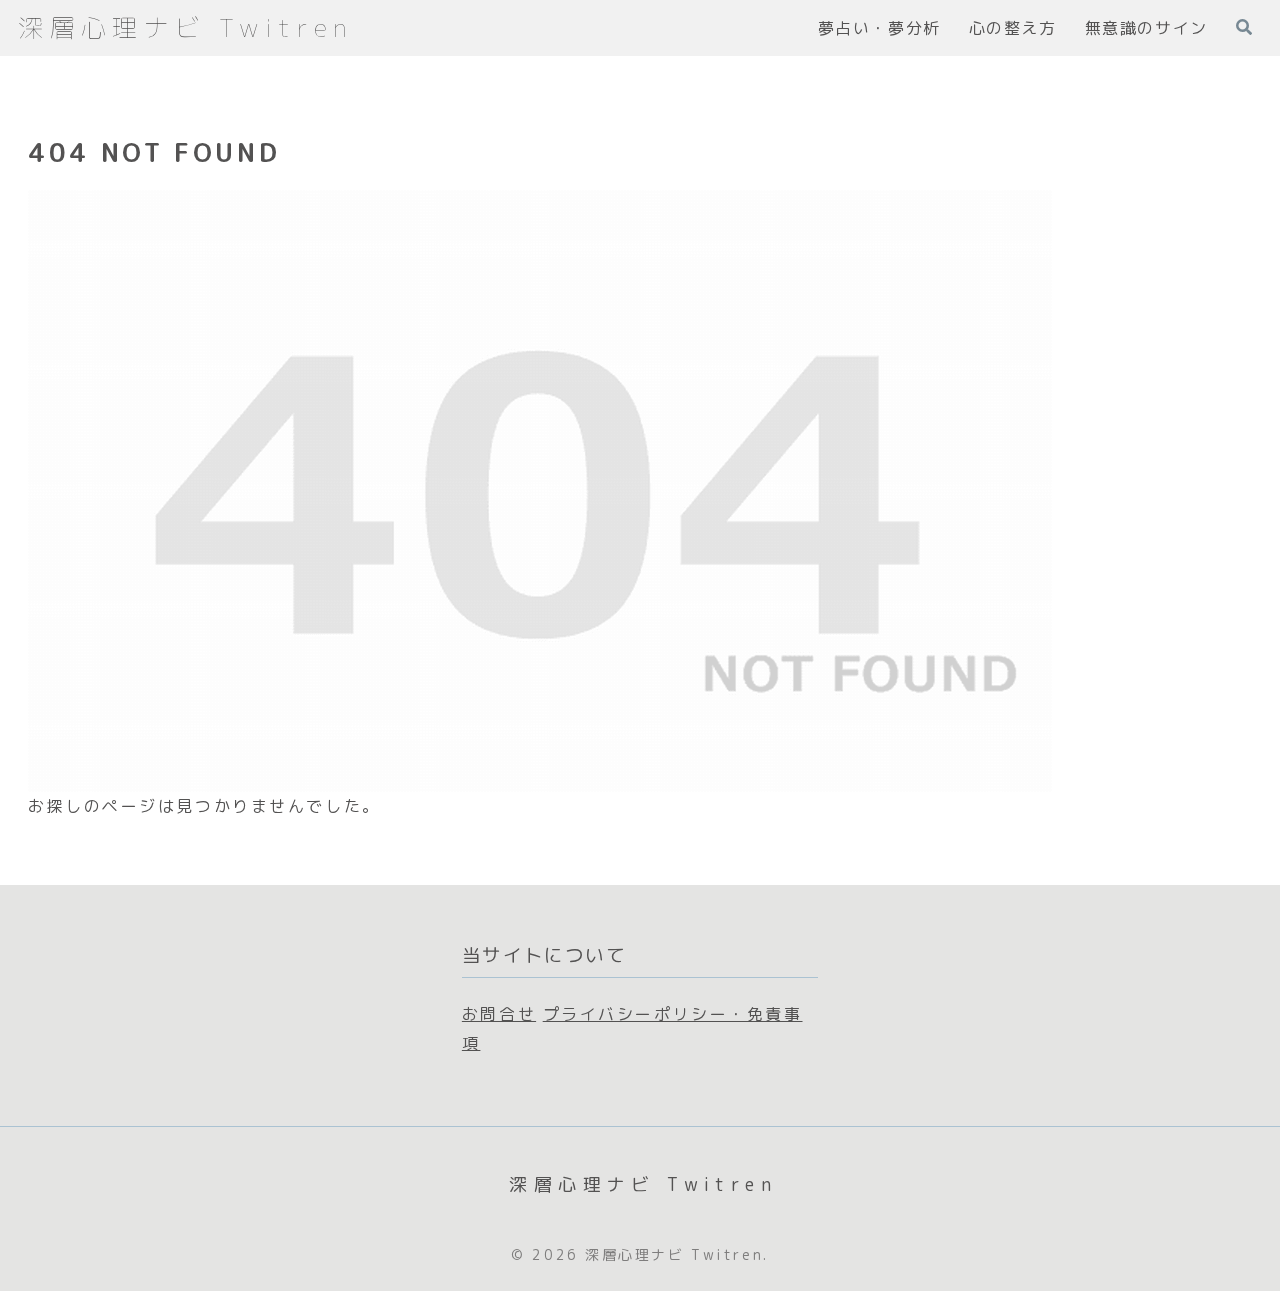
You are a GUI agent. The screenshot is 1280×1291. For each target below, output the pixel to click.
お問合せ (499, 1014)
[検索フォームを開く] (1244, 27)
